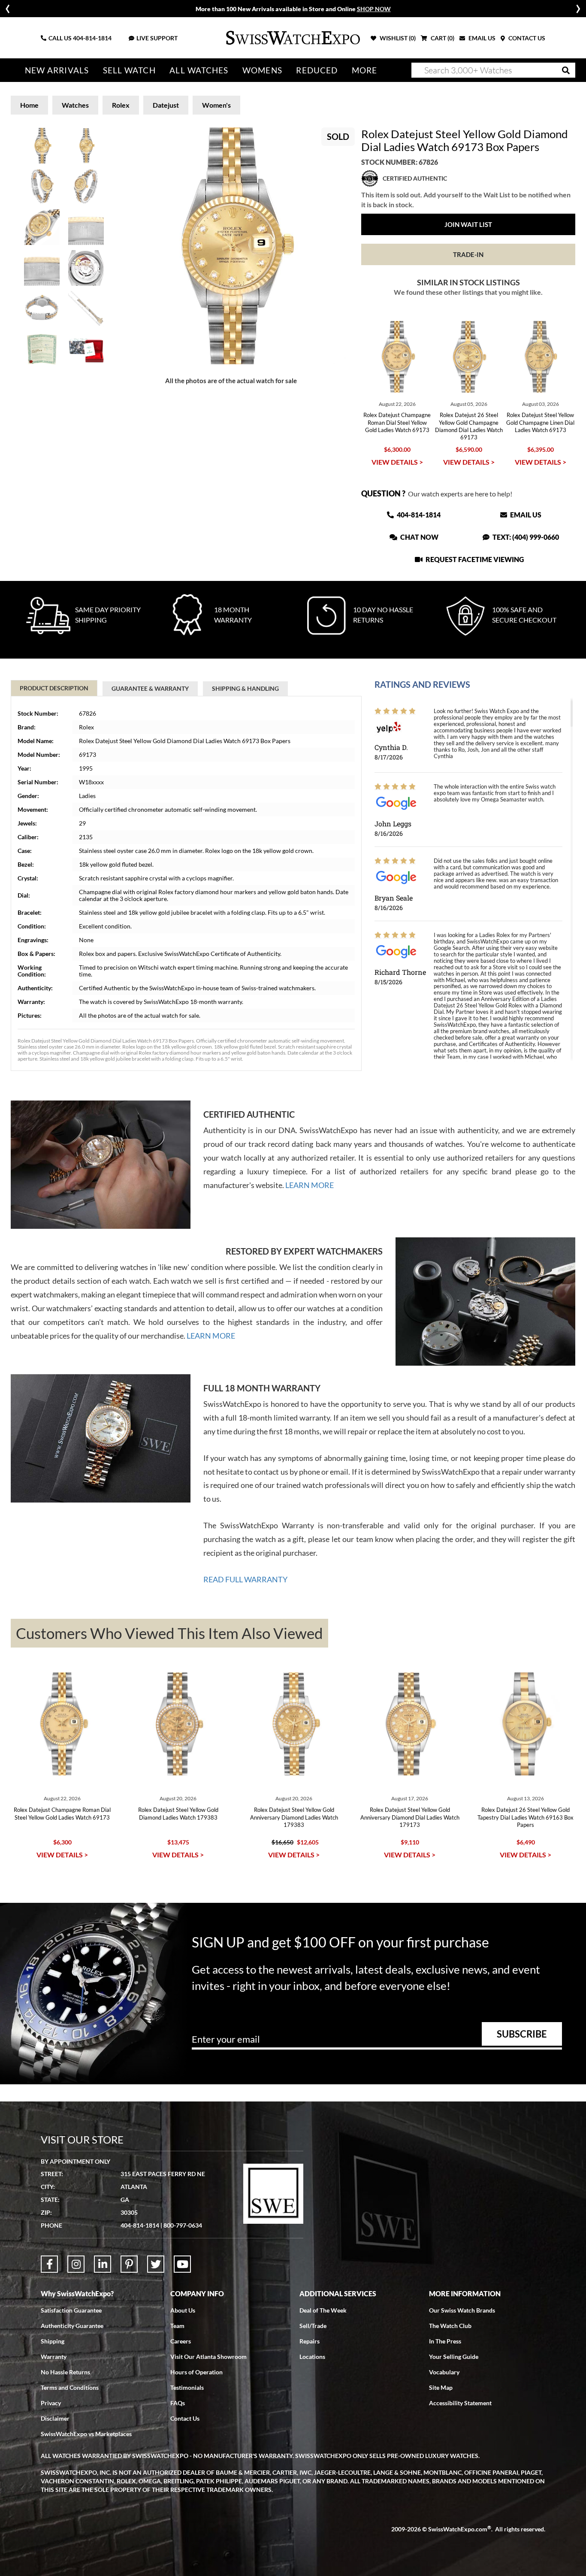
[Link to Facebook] (49, 2264)
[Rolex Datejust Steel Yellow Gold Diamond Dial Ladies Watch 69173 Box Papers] (231, 246)
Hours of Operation (196, 2372)
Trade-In (468, 254)
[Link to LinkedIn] (103, 2264)
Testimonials (187, 2387)
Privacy (51, 2403)
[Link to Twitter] (156, 2264)
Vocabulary (444, 2372)
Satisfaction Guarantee (71, 2310)
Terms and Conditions (70, 2387)
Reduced (317, 70)
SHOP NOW (374, 9)
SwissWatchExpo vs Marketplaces (86, 2434)
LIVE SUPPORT (157, 38)
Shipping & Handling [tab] (245, 688)
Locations (312, 2357)
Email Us (525, 515)
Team (177, 2326)
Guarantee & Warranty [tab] (150, 688)
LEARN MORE (310, 1185)
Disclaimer (55, 2418)
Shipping (53, 2341)
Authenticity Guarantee (72, 2326)
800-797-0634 (183, 2225)
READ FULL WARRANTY (245, 1579)
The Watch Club (450, 2326)
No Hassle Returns (65, 2372)
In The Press (445, 2341)
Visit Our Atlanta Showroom (208, 2357)
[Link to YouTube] (182, 2264)
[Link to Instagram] (76, 2264)
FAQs (178, 2403)
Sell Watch (129, 70)
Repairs (310, 2341)
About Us (183, 2310)
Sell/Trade (313, 2326)
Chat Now (419, 537)
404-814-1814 (92, 38)
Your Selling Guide (454, 2357)
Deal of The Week (323, 2310)
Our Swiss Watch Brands (462, 2310)
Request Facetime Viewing (474, 559)
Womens (262, 70)
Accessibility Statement (460, 2403)
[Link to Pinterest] (129, 2264)
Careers (181, 2341)
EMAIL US (481, 38)
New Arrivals (57, 70)
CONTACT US (526, 38)
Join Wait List (468, 224)
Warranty (54, 2357)
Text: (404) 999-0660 (525, 537)
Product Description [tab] (54, 688)
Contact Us (185, 2418)
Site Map (441, 2387)
